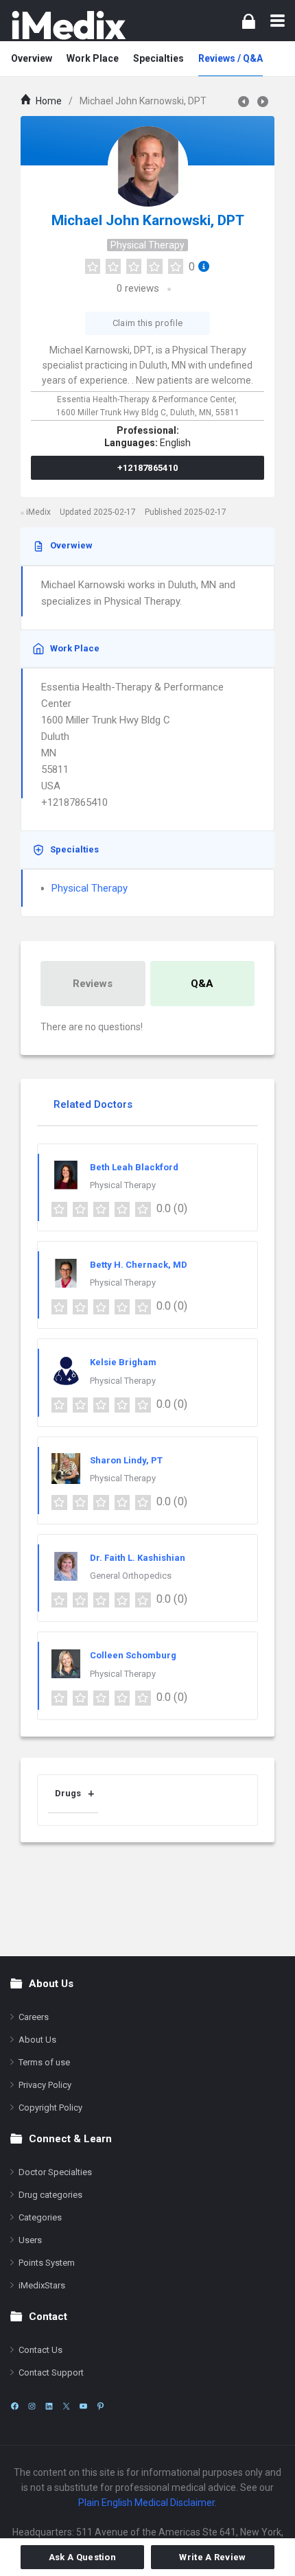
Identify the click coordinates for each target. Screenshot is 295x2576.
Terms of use (44, 2062)
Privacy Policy (45, 2085)
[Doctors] (69, 25)
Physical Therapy (147, 245)
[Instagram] (32, 2406)
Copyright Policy (50, 2108)
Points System (47, 2263)
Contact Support (51, 2372)
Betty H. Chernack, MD (139, 1265)
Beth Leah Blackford (134, 1167)
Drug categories (50, 2195)
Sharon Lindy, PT (126, 1460)
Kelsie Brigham (123, 1362)
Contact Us (40, 2350)
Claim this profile (147, 323)
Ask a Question (82, 2557)
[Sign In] (249, 21)
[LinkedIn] (49, 2406)
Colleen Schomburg (133, 1655)
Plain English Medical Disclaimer (146, 2503)
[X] (66, 2406)
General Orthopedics (131, 1576)
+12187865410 (148, 468)
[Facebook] (15, 2406)
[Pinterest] (101, 2406)
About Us (37, 2040)
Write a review (212, 2557)
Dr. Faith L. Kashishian (138, 1558)
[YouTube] (83, 2406)
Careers (34, 2017)
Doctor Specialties (55, 2172)
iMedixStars (42, 2285)
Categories (40, 2217)
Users (30, 2240)
